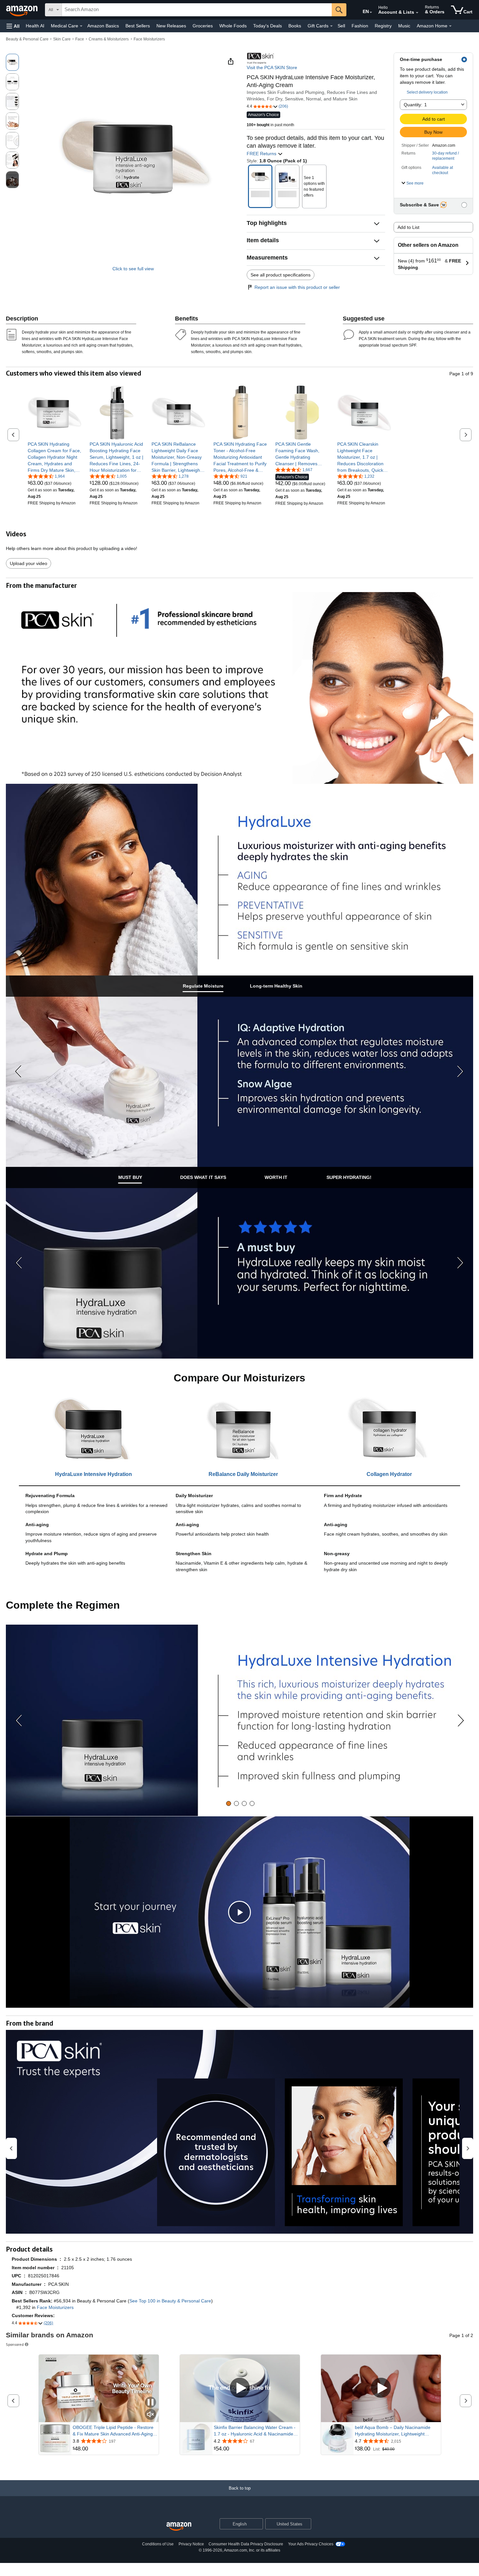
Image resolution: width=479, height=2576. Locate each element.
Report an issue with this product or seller (297, 287)
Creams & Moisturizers (109, 39)
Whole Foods (233, 26)
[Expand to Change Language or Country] (371, 12)
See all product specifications (281, 275)
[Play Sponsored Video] (240, 2388)
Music (404, 26)
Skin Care (62, 39)
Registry (383, 26)
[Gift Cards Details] (331, 26)
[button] (13, 26)
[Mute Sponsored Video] (151, 2415)
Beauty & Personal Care (27, 39)
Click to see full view (133, 269)
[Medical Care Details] (81, 26)
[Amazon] (22, 10)
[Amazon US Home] (179, 2527)
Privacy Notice (191, 2544)
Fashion (360, 26)
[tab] (203, 986)
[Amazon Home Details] (450, 26)
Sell (341, 26)
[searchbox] (197, 10)
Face (80, 39)
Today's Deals (268, 26)
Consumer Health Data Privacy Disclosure (246, 2544)
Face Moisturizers (149, 39)
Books (295, 26)
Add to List (408, 227)
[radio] (12, 62)
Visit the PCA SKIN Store (272, 67)
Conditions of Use (158, 2544)
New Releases (171, 26)
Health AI (35, 26)
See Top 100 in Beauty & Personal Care (170, 2301)
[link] (55, 457)
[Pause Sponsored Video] (151, 2403)
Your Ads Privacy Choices (311, 2544)
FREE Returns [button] (262, 154)
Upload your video (29, 563)
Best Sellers (138, 26)
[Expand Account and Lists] (417, 13)
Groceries (203, 26)
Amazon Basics (103, 26)
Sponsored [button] (15, 2344)
